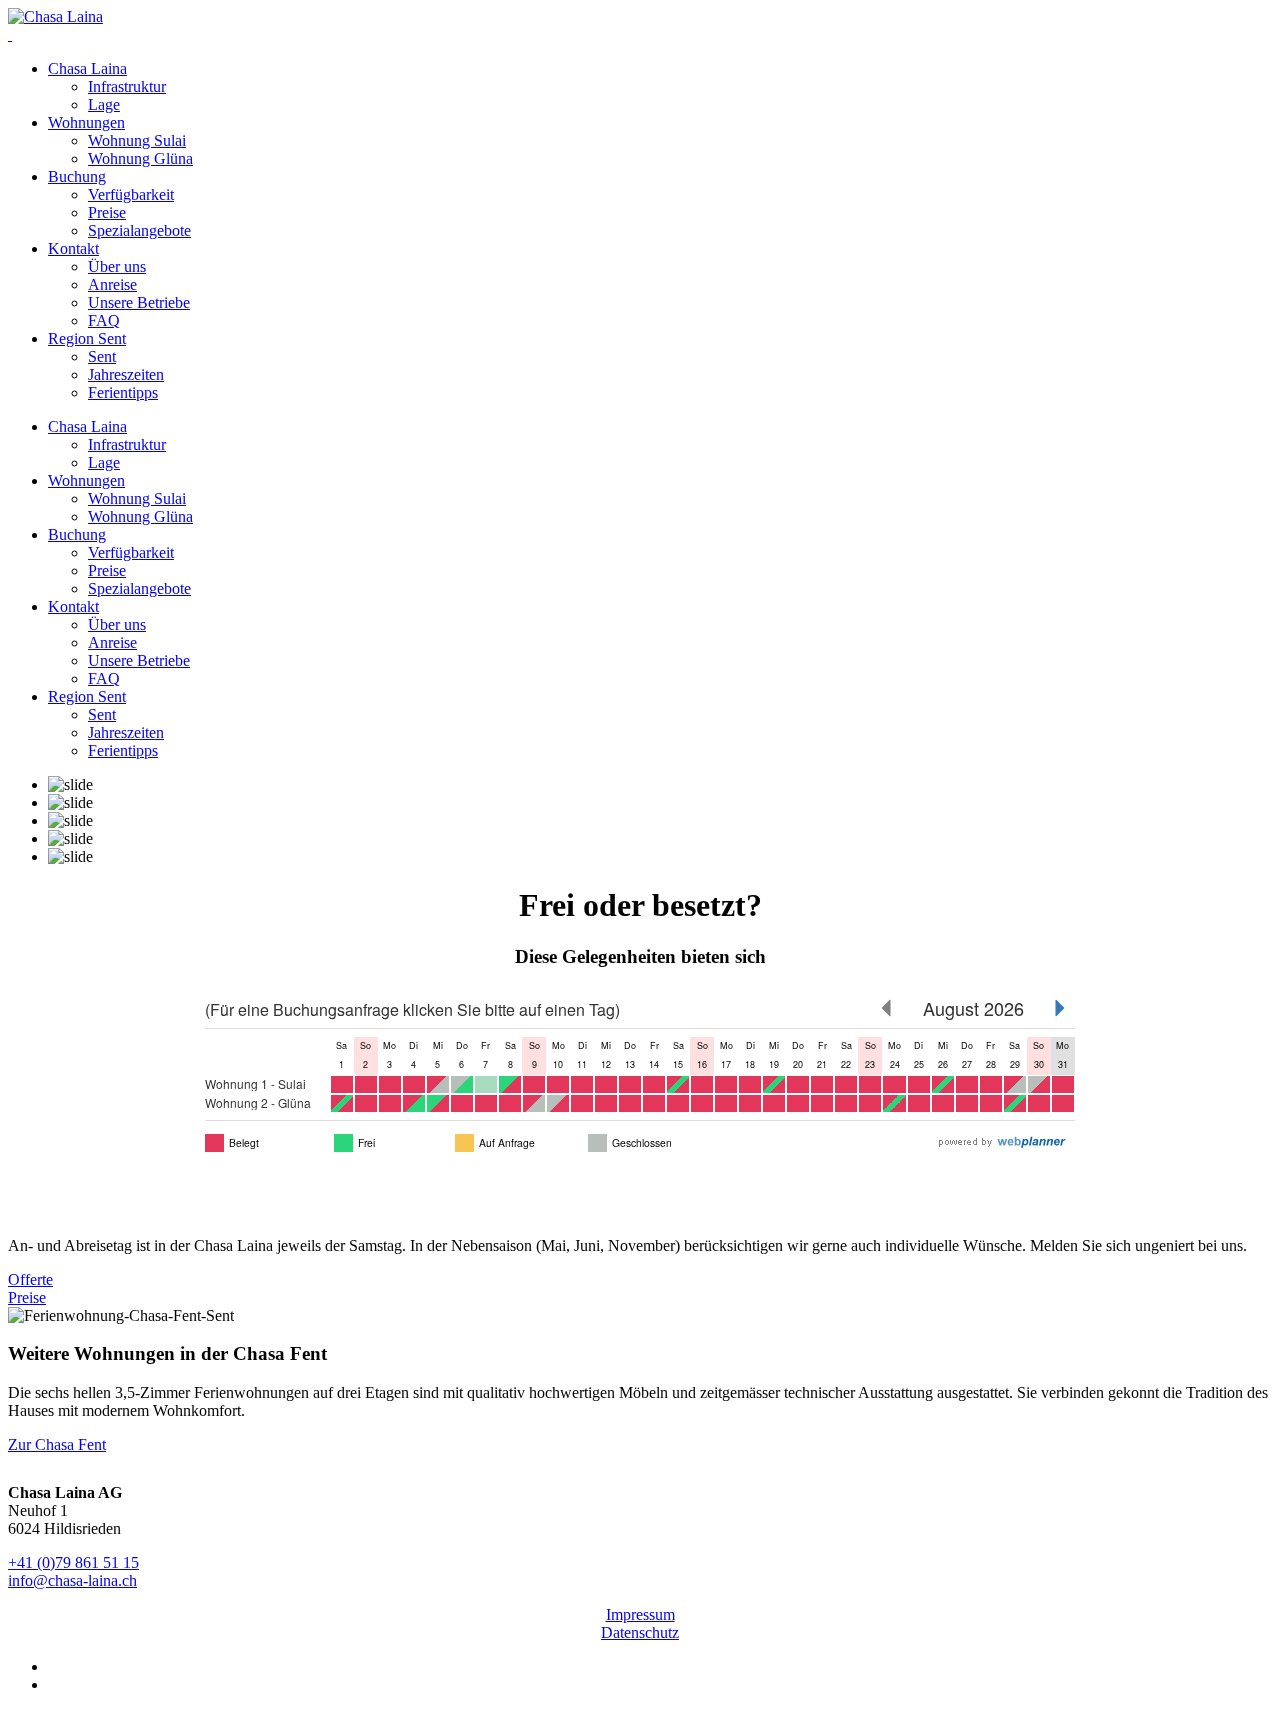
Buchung (77, 176)
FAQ (104, 320)
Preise (107, 212)
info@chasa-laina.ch (72, 1580)
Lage (104, 104)
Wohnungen (86, 122)
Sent (102, 356)
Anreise (112, 284)
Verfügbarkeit (131, 194)
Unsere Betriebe (139, 302)
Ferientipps (123, 392)
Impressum (640, 1614)
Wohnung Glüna (140, 158)
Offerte (30, 1279)
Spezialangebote (139, 230)
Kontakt (73, 248)
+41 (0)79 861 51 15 (73, 1562)
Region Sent (87, 338)
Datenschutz (640, 1632)
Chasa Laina (87, 68)
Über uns (117, 266)
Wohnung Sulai (137, 140)
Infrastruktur (127, 86)
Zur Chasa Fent (57, 1444)
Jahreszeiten (126, 374)
